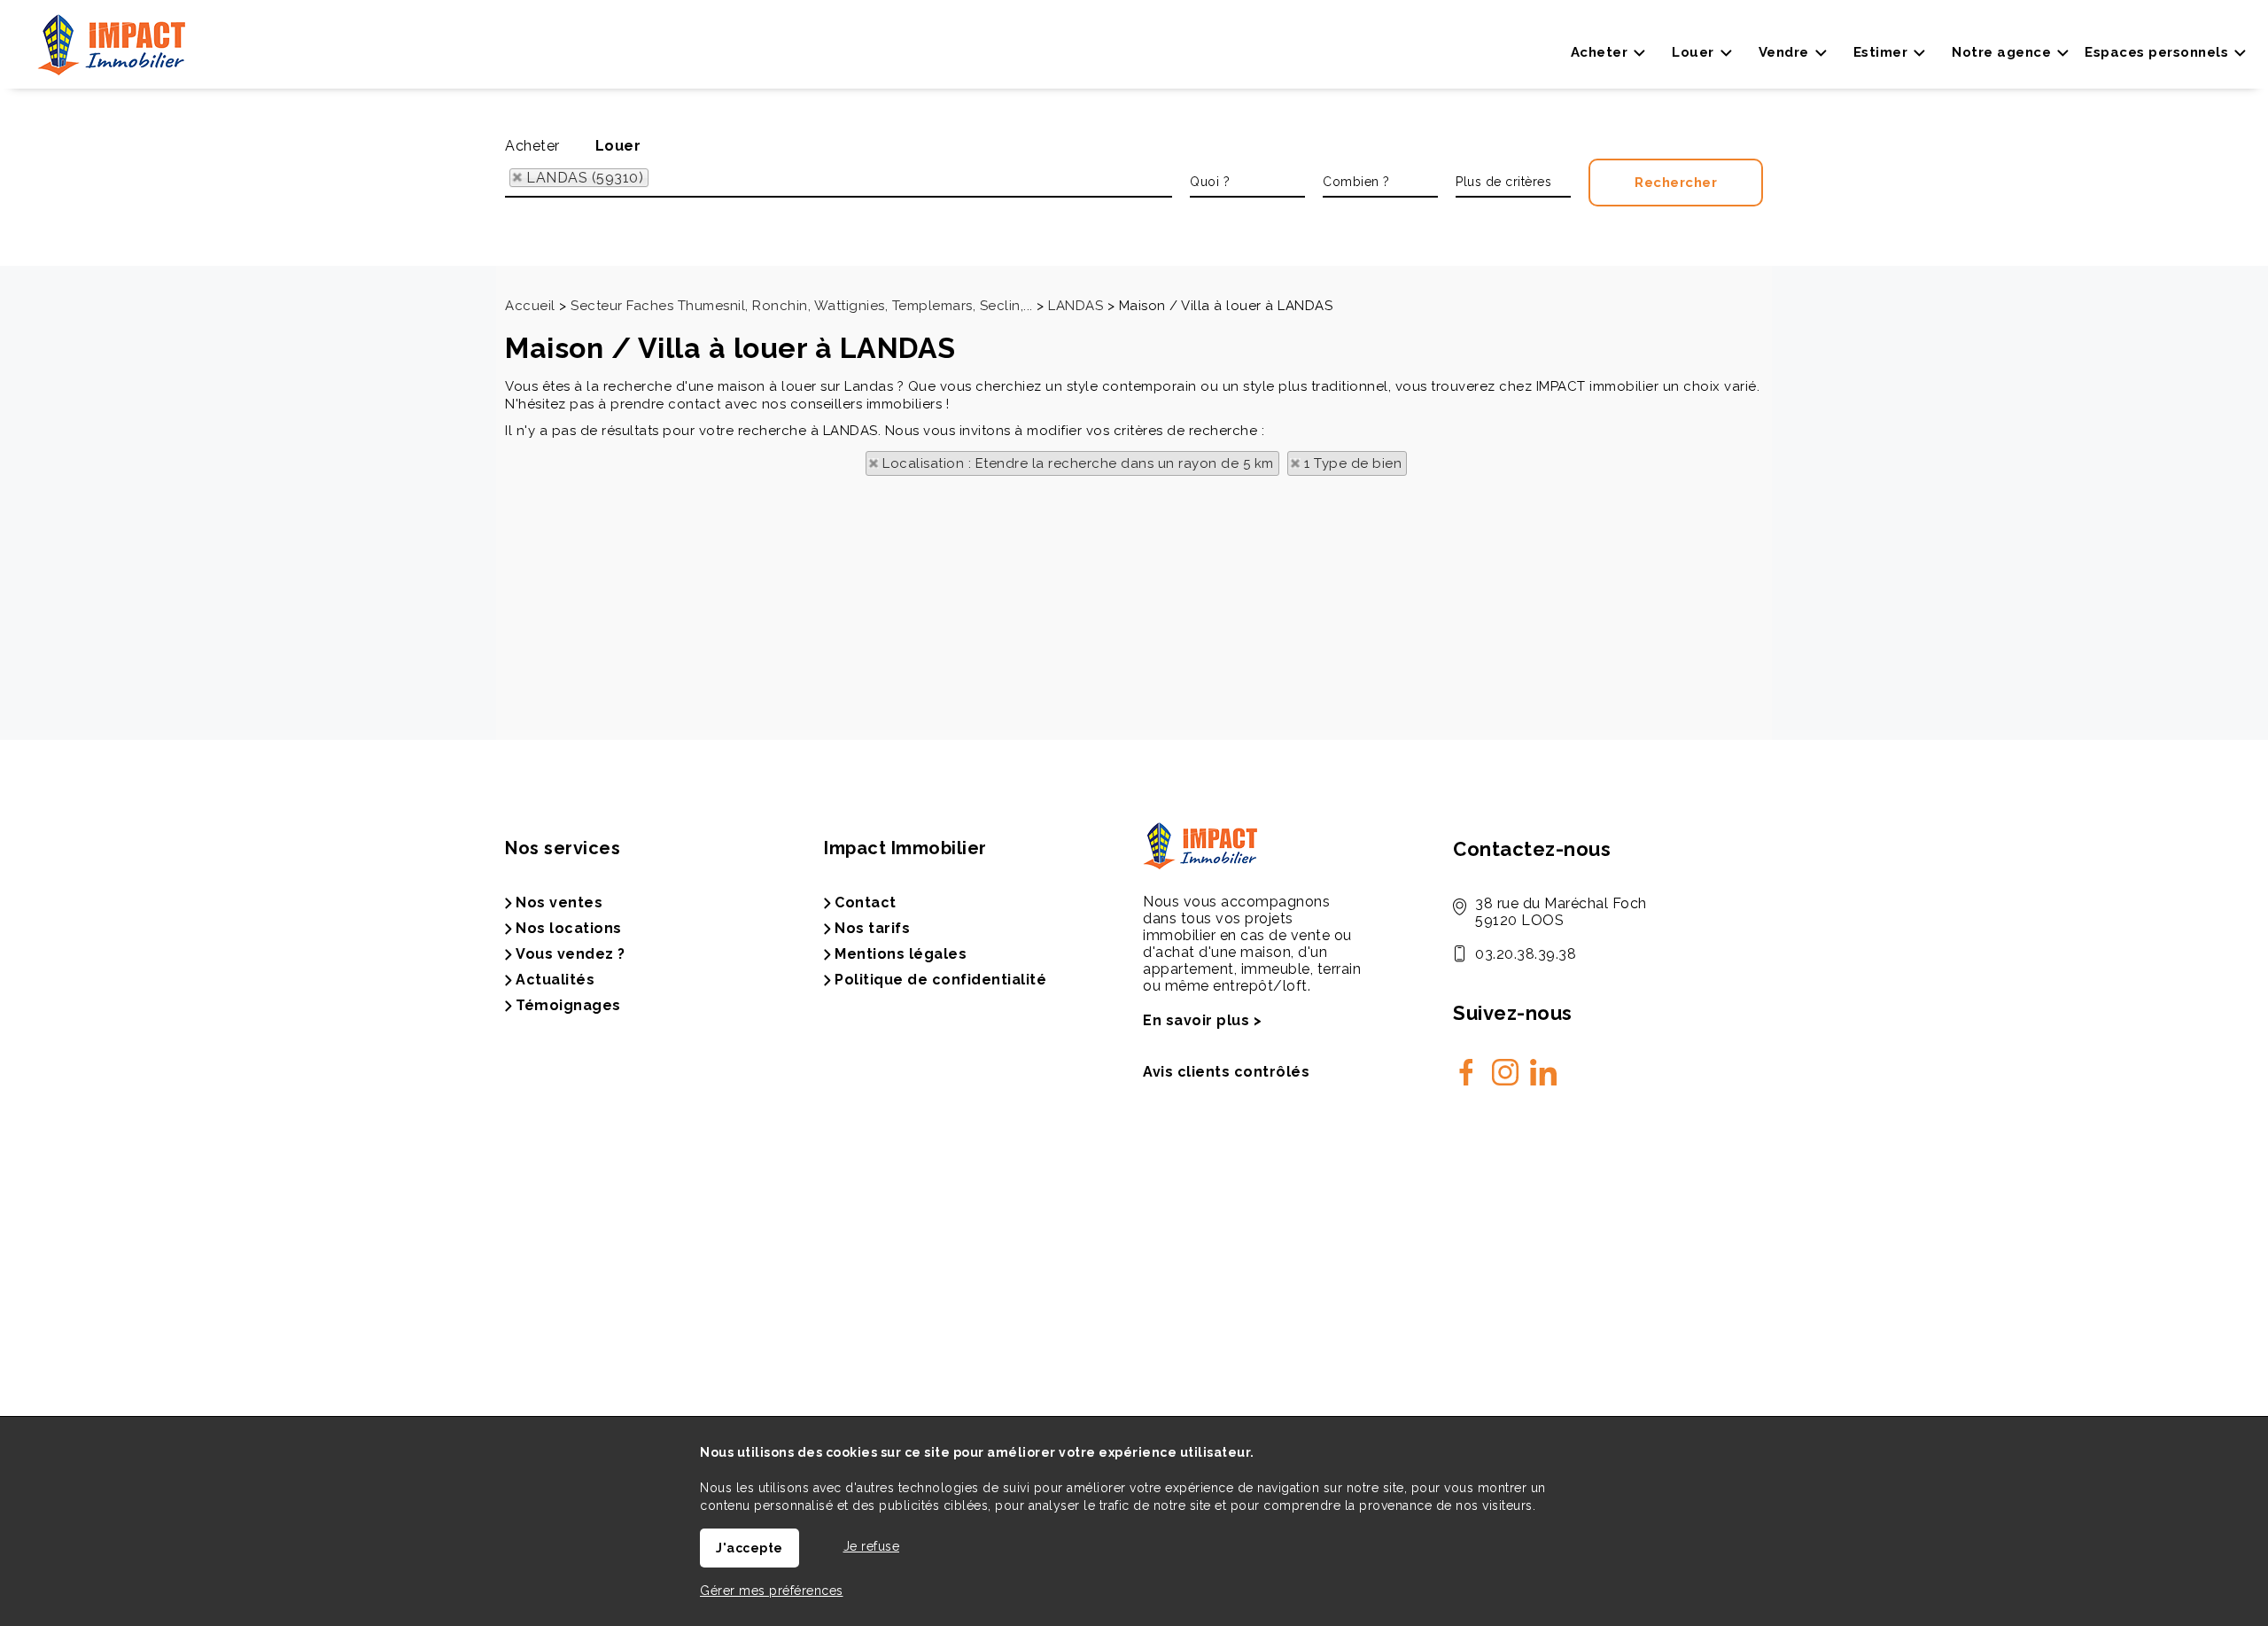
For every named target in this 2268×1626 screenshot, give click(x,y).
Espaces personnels (2156, 52)
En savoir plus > (1202, 1020)
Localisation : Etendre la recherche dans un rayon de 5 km (1078, 463)
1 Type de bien (1353, 463)
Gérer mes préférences (772, 1591)
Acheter (532, 146)
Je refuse (872, 1546)
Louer (618, 146)
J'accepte (750, 1548)
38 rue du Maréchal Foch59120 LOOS (1561, 912)
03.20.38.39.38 (1526, 954)
